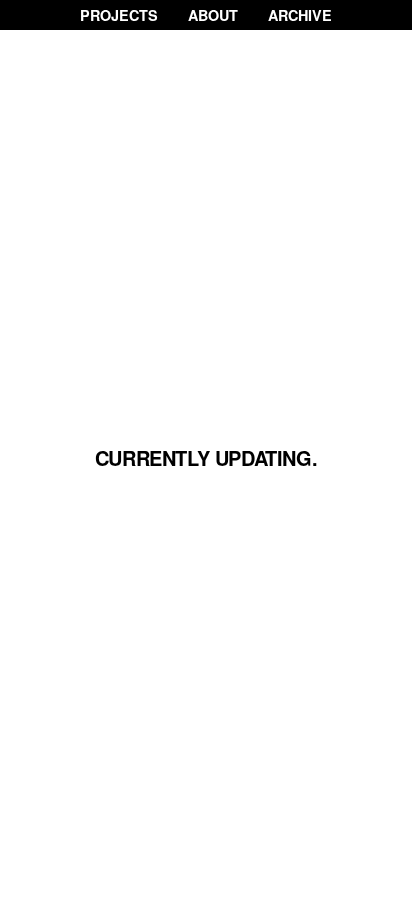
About (213, 15)
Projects (119, 15)
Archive (300, 15)
